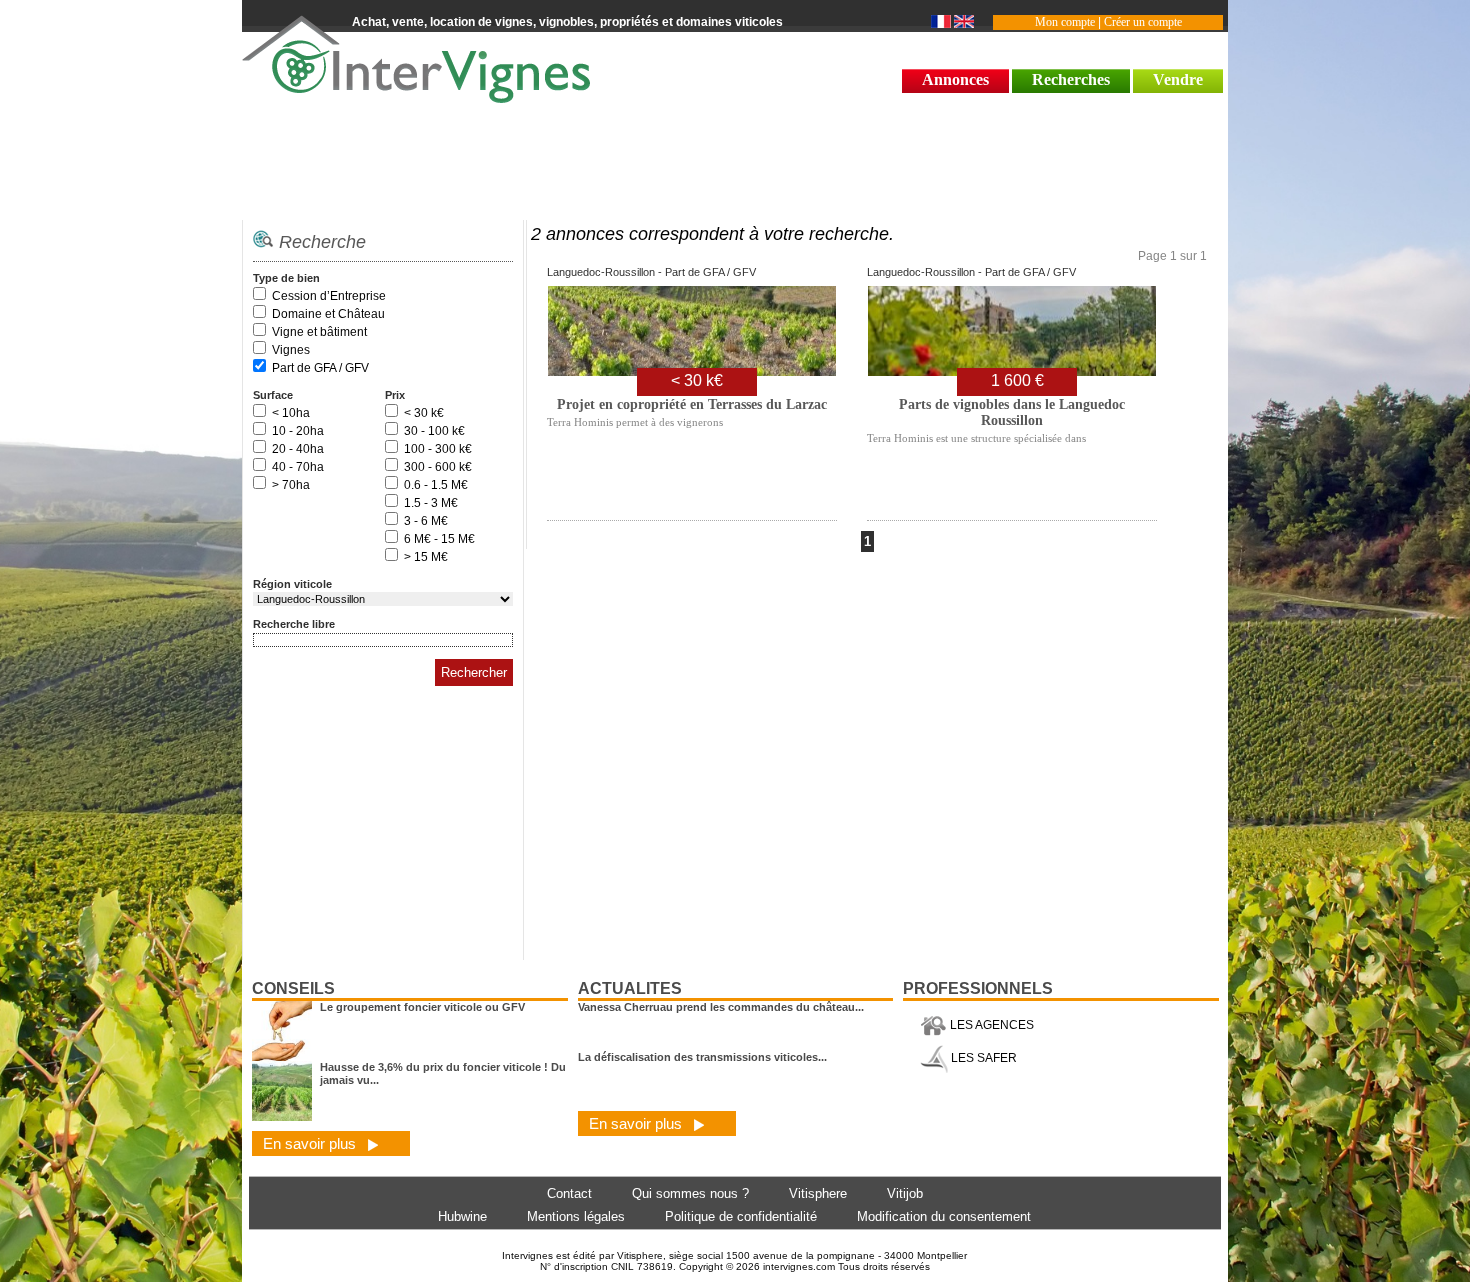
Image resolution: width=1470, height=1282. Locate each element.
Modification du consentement (944, 1216)
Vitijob (905, 1193)
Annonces (955, 79)
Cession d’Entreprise (329, 296)
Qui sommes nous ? (690, 1193)
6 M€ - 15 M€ (439, 539)
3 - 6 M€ (426, 521)
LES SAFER (982, 1058)
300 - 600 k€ (438, 467)
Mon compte (1065, 22)
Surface (273, 395)
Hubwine (462, 1216)
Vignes (291, 350)
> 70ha (291, 485)
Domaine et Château (328, 314)
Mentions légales (576, 1216)
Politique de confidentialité (741, 1216)
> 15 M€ (426, 557)
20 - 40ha (298, 449)
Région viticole (292, 584)
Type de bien (286, 278)
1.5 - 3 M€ (431, 503)
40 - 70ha (298, 467)
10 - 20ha (298, 431)
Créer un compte (1143, 22)
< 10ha (291, 413)
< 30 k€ (424, 413)
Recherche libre (294, 624)
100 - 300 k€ (438, 449)
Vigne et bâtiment (319, 332)
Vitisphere (818, 1193)
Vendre (1178, 79)
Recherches (1071, 79)
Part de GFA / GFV (320, 368)
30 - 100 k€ (434, 431)
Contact (569, 1193)
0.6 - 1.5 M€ (436, 485)
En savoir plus (311, 1143)
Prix (395, 395)
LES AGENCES (990, 1025)
